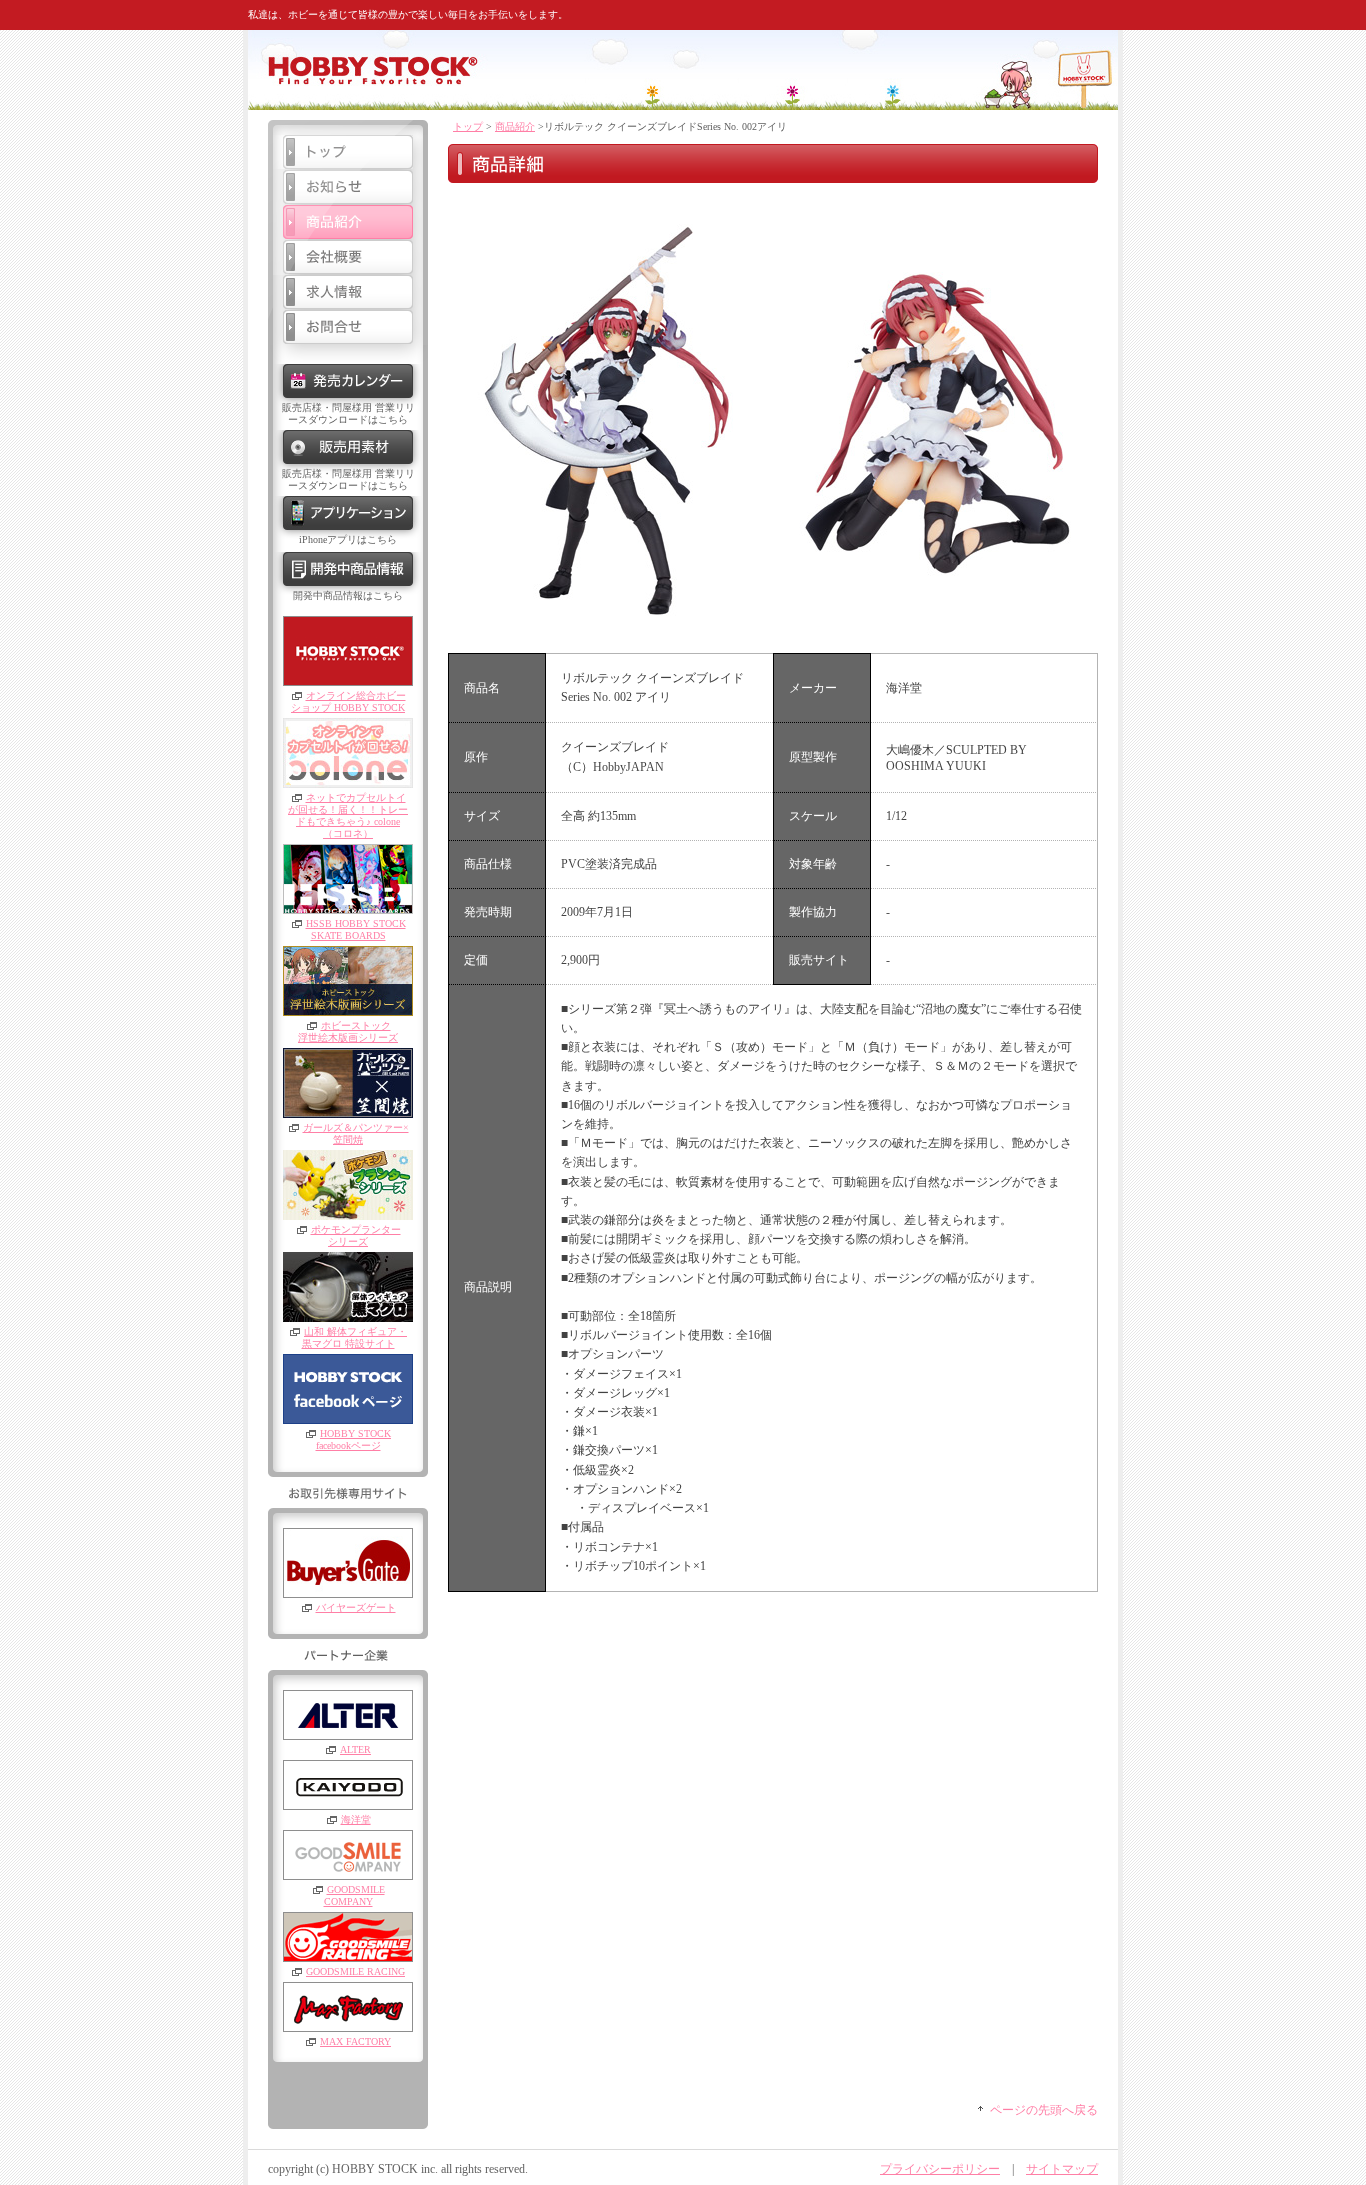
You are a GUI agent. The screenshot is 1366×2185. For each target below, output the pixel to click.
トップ (468, 126)
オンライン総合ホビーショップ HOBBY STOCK (348, 701)
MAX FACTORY (355, 2041)
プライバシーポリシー (940, 2169)
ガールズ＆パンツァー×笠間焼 (356, 1133)
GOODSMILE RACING (355, 1971)
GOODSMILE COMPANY (354, 1895)
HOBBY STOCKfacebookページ (353, 1439)
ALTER (355, 1749)
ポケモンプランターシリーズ (356, 1235)
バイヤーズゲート (356, 1607)
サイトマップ (1062, 2169)
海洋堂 (356, 1819)
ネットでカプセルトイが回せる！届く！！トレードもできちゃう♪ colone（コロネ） (348, 815)
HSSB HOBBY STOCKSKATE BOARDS (356, 929)
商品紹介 (515, 126)
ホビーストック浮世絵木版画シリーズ (348, 1031)
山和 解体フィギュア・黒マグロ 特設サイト (355, 1337)
